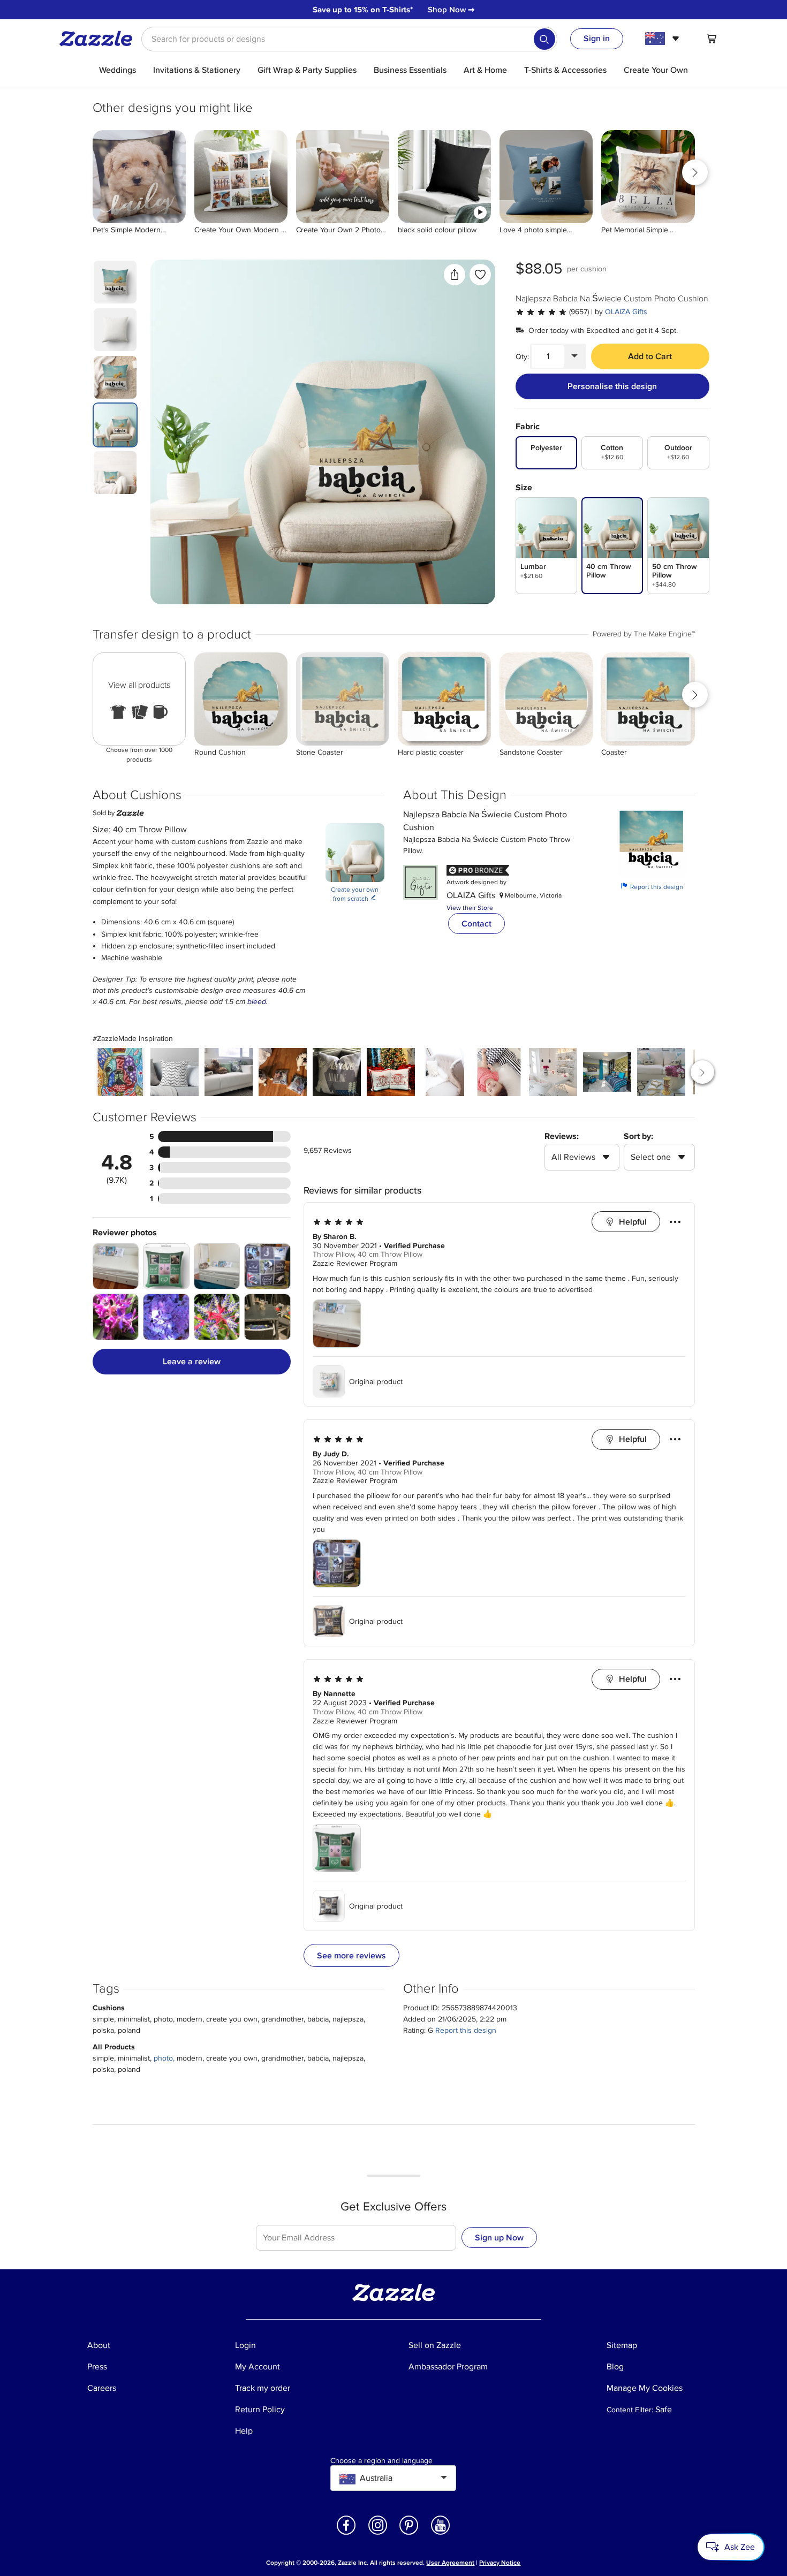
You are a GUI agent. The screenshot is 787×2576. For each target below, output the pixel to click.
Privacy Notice (500, 2563)
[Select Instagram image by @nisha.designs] (175, 1072)
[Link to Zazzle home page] (100, 39)
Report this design (652, 887)
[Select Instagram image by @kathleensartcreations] (120, 1072)
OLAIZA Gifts (626, 312)
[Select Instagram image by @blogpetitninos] (499, 1072)
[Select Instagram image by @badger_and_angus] (283, 1072)
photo (163, 2058)
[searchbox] (349, 39)
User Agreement (450, 2563)
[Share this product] (455, 275)
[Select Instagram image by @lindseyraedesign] (391, 1072)
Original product (376, 1382)
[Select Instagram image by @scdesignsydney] (229, 1072)
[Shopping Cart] (712, 39)
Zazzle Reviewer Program (355, 1264)
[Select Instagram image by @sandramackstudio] (337, 1072)
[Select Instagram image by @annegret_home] (553, 1072)
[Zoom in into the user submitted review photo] (116, 1267)
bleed (257, 1002)
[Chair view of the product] (323, 432)
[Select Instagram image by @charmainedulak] (445, 1072)
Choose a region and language (381, 2461)
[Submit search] (544, 39)
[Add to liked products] (480, 275)
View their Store (470, 908)
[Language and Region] (664, 39)
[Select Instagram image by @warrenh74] (607, 1072)
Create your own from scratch (355, 895)
